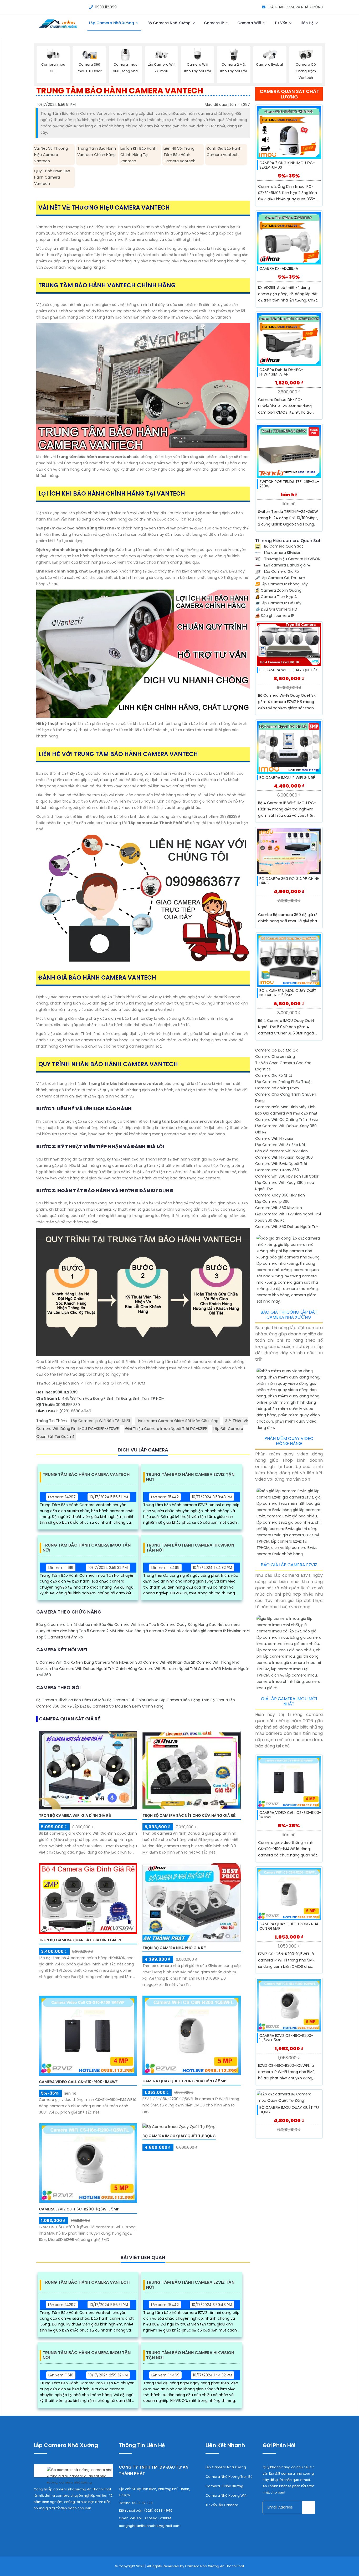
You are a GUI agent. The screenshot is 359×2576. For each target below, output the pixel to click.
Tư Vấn (281, 23)
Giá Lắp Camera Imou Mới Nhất (289, 1701)
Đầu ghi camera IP (275, 616)
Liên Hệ (308, 23)
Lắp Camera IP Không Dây (281, 584)
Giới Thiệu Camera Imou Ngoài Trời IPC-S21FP (166, 1429)
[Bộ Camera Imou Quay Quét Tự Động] (179, 2126)
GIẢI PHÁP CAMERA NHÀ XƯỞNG (295, 7)
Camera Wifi (250, 23)
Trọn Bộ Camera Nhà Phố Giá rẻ (174, 1948)
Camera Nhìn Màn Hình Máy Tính (285, 1107)
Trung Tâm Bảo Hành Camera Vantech (86, 1475)
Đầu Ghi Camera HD (276, 609)
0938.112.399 (106, 7)
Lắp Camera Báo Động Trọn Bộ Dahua (194, 1700)
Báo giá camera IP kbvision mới (221, 1631)
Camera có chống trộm (277, 1088)
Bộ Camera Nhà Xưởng (170, 23)
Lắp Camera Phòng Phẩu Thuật (284, 1082)
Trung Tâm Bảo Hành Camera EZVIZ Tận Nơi (190, 1477)
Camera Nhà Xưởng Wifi (226, 2496)
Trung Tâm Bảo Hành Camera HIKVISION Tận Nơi (190, 1548)
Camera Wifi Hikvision (275, 1138)
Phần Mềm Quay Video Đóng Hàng (289, 1441)
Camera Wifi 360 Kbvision (279, 1208)
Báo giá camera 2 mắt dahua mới (67, 1625)
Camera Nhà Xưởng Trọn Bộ (229, 2477)
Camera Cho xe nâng (275, 1057)
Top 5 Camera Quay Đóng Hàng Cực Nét (186, 1625)
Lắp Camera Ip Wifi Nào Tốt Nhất (101, 1421)
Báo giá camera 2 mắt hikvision (163, 1631)
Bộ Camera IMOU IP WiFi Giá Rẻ (287, 778)
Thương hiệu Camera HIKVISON (292, 559)
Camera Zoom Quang (278, 590)
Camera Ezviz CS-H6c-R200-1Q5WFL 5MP (79, 2209)
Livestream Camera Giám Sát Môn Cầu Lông (178, 1421)
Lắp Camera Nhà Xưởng (112, 23)
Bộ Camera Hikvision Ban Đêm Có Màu (71, 1700)
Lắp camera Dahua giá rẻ (287, 565)
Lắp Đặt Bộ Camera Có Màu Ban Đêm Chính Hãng (118, 1706)
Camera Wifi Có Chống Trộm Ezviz (287, 1120)
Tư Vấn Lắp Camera (222, 2505)
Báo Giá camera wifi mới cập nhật (286, 1113)
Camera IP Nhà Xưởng (224, 2486)
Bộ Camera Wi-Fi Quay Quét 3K (289, 670)
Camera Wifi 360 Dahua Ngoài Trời (287, 1227)
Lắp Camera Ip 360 (272, 1201)
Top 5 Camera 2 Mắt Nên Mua (106, 1631)
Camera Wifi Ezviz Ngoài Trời (281, 1164)
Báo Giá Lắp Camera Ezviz (289, 1565)
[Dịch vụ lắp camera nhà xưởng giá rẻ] (73, 2474)
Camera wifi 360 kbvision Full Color (287, 1176)
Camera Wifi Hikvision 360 (119, 1662)
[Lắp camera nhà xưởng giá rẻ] (58, 28)
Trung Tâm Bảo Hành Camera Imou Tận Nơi (87, 1548)
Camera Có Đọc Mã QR (276, 1050)
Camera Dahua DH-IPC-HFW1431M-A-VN (281, 372)
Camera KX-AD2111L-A (279, 268)
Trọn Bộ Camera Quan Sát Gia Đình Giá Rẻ (81, 1940)
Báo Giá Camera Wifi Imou (124, 1625)
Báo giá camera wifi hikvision (281, 1151)
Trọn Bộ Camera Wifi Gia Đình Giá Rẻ (75, 1815)
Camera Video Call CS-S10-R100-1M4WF (78, 2082)
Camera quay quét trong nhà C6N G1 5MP (184, 2081)
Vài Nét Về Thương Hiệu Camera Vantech (51, 155)
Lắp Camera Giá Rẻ (281, 571)
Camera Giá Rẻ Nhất (274, 1075)
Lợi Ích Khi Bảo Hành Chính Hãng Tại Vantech (138, 155)
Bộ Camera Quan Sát (283, 546)
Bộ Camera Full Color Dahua (133, 1700)
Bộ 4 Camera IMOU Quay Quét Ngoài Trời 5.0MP (288, 993)
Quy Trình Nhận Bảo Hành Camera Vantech (52, 177)
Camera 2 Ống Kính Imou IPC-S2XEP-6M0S (287, 165)
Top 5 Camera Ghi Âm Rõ (60, 1637)
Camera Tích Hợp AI (276, 597)
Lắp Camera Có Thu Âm (280, 578)
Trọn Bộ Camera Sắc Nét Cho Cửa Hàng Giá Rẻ (189, 1815)
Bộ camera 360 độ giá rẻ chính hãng (289, 881)
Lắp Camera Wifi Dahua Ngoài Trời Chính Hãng (95, 1669)
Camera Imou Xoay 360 (277, 1170)
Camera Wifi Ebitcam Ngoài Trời (168, 1669)
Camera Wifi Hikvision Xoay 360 (284, 1157)
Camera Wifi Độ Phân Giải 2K (169, 1662)
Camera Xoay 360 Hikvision (280, 1195)
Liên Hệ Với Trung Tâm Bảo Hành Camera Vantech (179, 155)
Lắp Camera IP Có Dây (278, 603)
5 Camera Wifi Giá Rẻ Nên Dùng (65, 1662)
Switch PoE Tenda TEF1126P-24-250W (289, 484)
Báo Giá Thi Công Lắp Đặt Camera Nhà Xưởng (289, 1315)
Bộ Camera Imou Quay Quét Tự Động (179, 2136)
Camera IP (214, 23)
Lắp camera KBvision (282, 553)
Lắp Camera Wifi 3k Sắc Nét (280, 1145)
